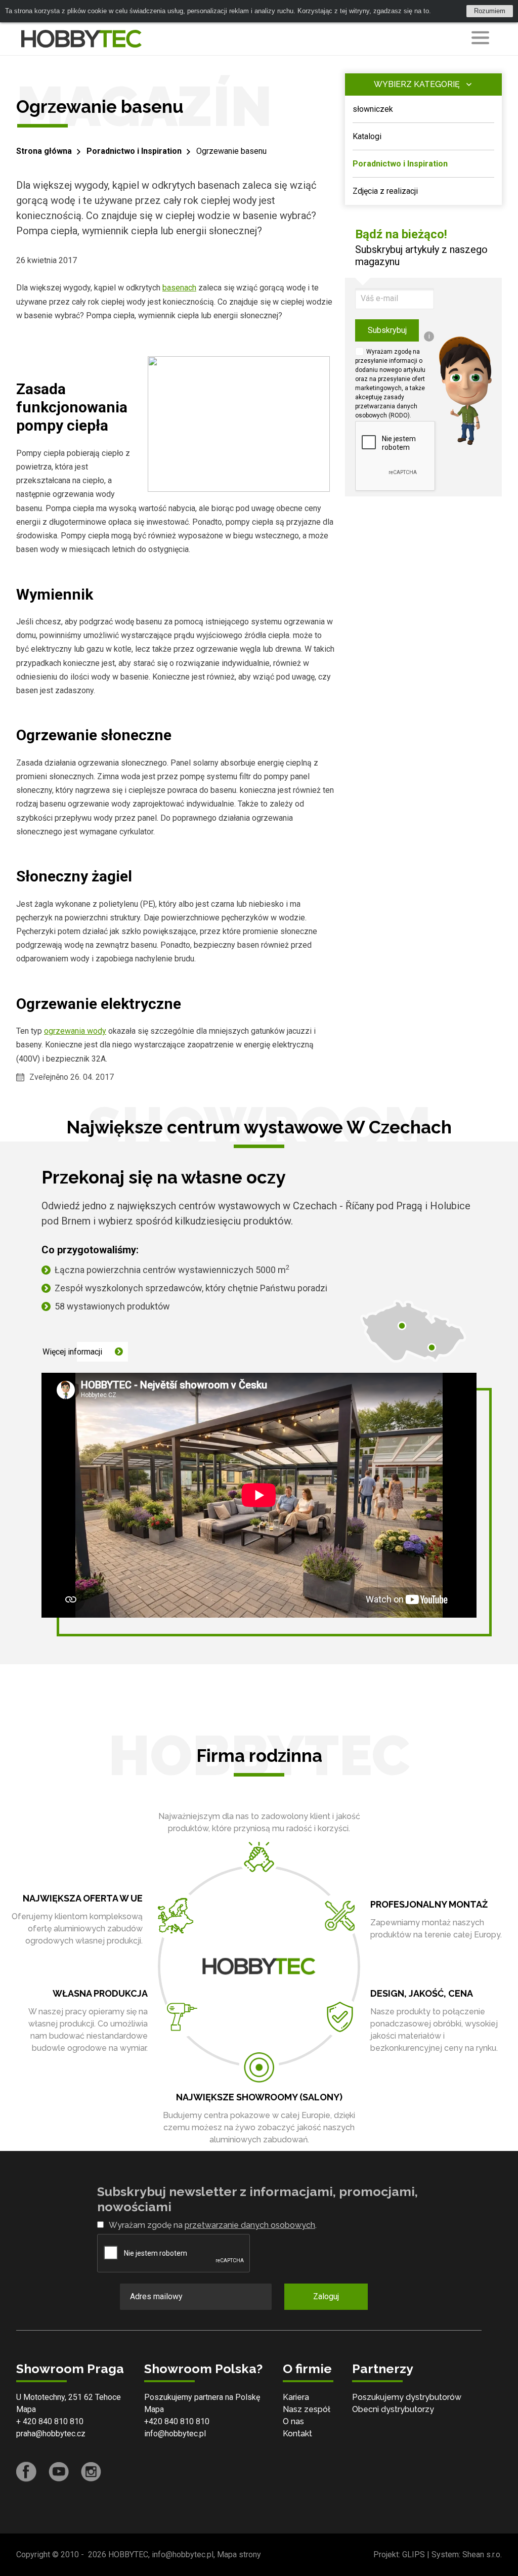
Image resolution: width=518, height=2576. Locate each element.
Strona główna (44, 151)
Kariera (296, 2397)
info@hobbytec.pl (175, 2434)
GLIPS (414, 2554)
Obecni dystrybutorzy (393, 2409)
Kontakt (297, 2434)
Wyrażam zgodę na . (213, 2225)
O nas (293, 2421)
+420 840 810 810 (177, 2421)
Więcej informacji (72, 1352)
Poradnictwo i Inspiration (134, 151)
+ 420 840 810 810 (50, 2421)
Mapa (26, 2409)
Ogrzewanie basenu (231, 151)
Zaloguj (326, 2296)
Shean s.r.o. (482, 2554)
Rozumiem (490, 11)
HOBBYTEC (128, 2554)
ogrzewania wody (75, 1031)
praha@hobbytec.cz (51, 2434)
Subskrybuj (387, 330)
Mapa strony (239, 2554)
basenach (179, 288)
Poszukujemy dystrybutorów (407, 2397)
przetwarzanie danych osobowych (250, 2225)
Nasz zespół (307, 2409)
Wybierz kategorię (417, 84)
